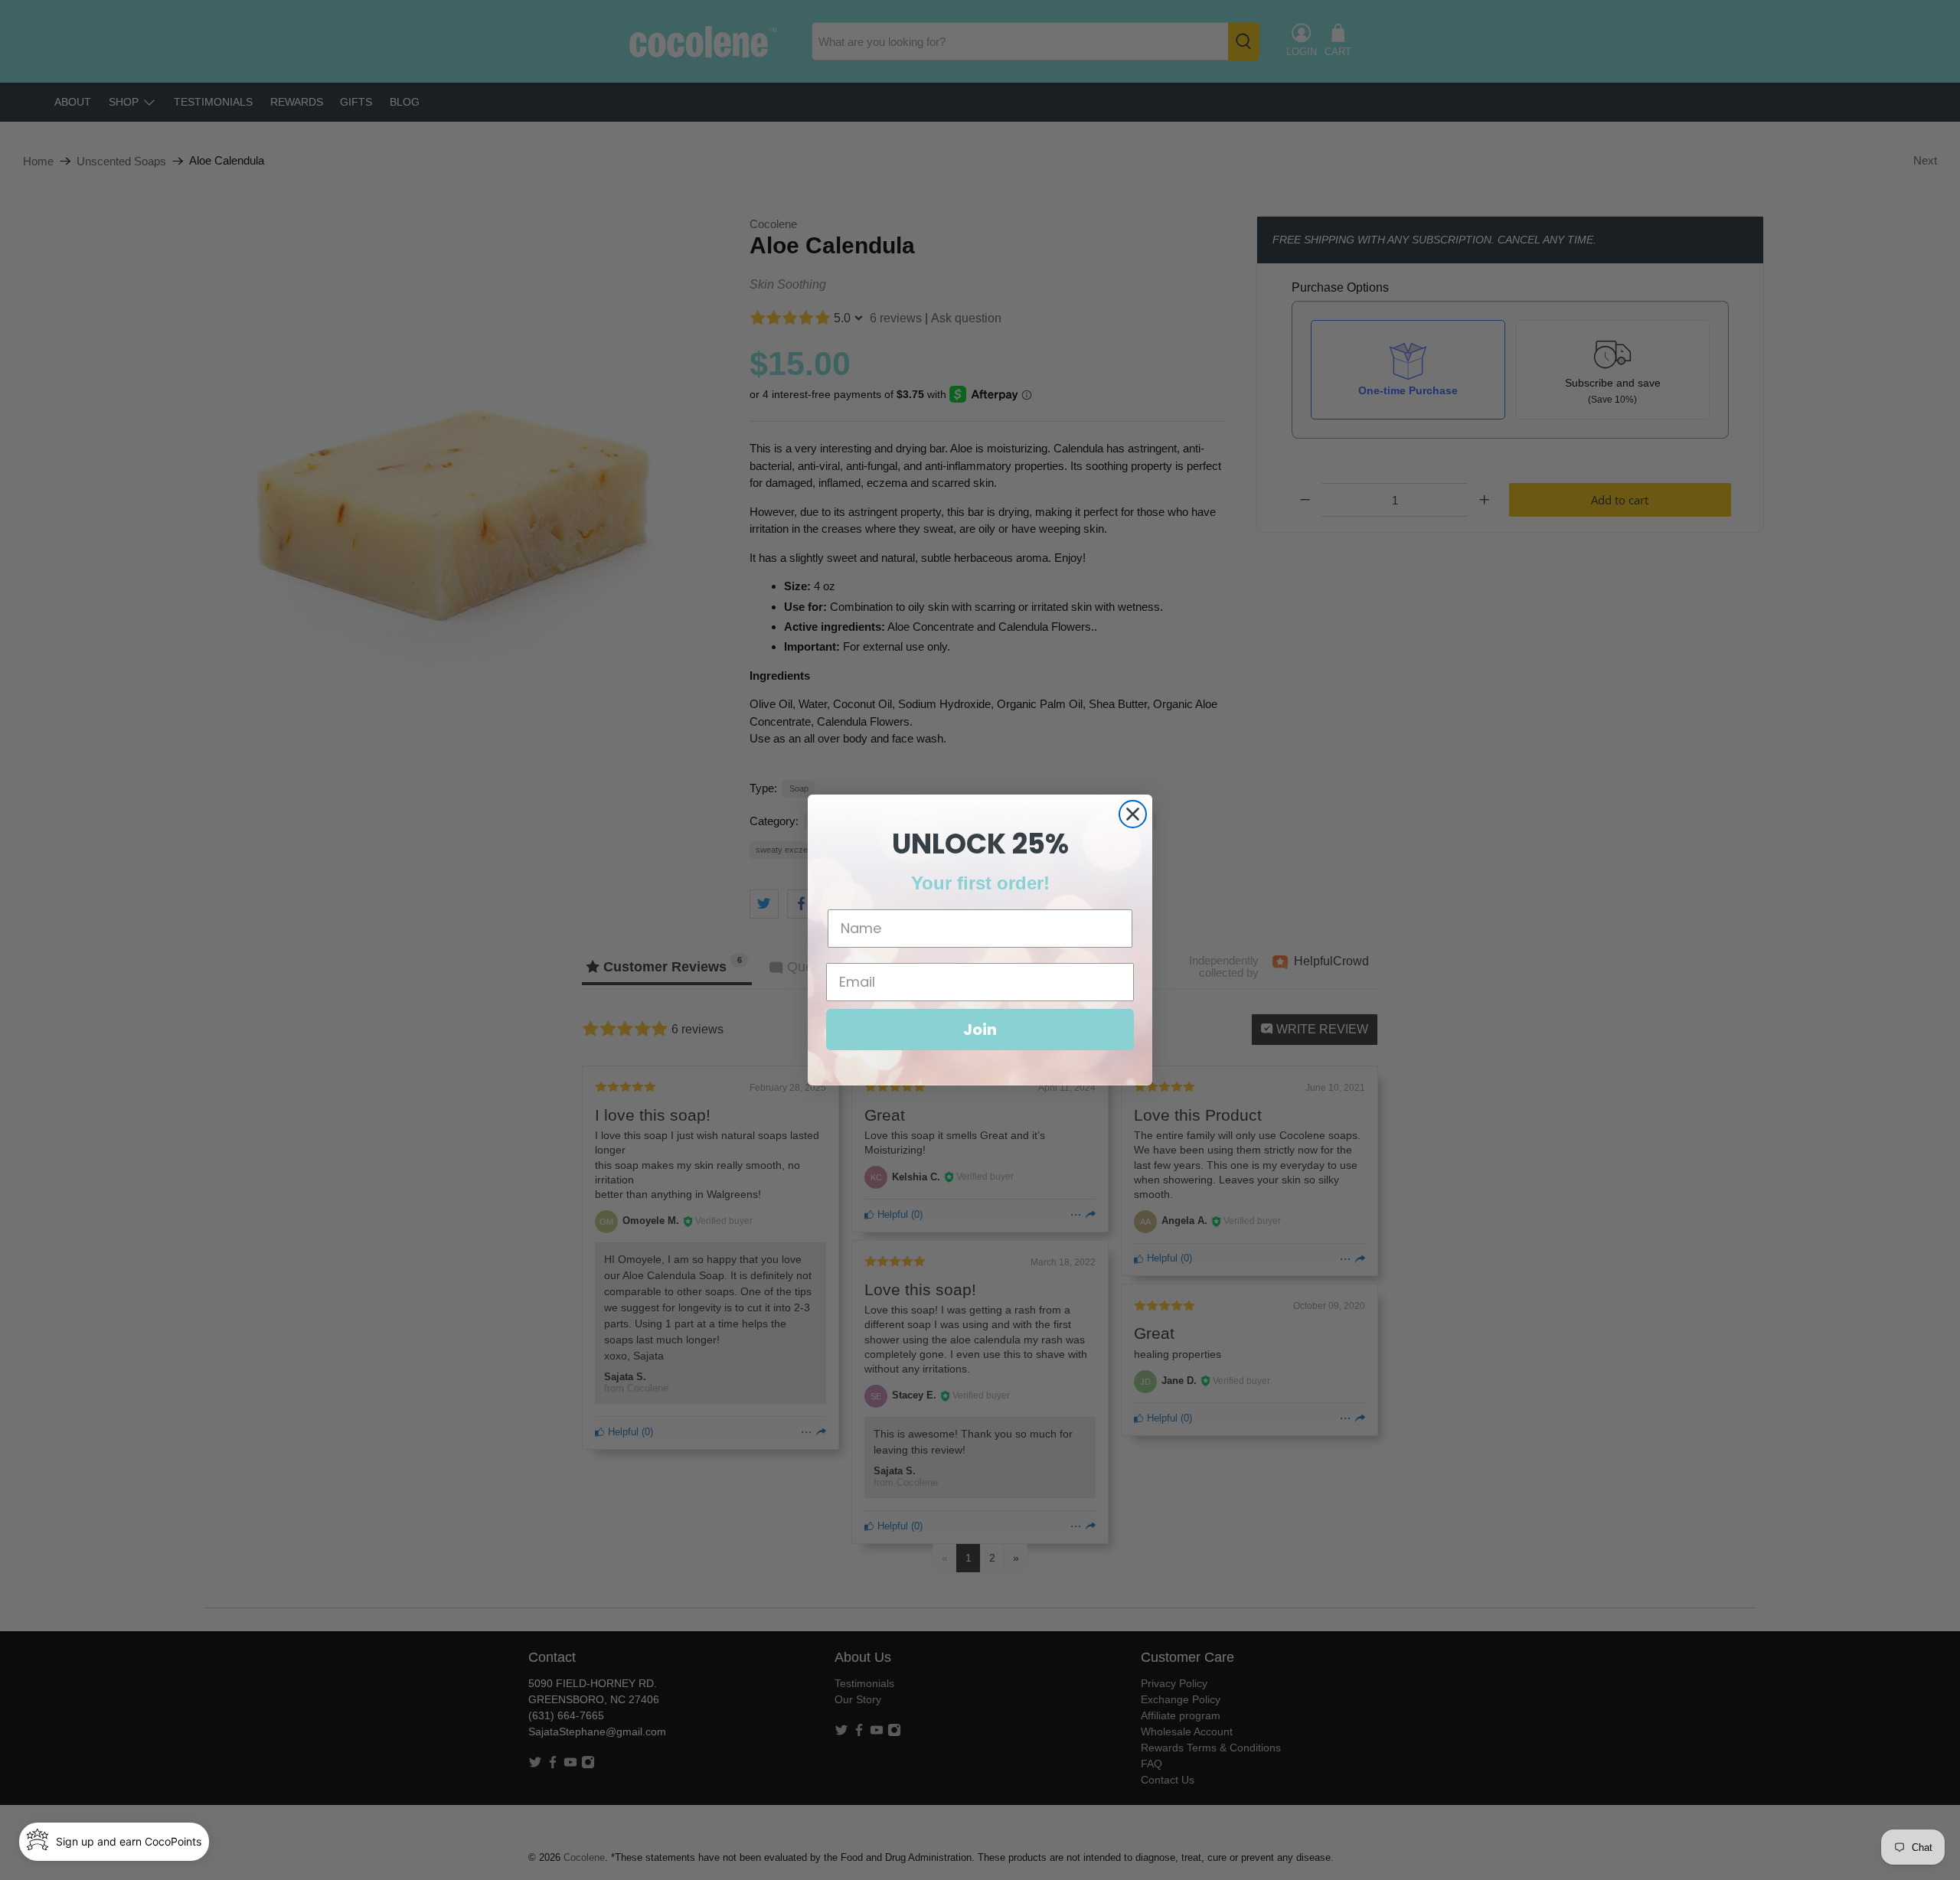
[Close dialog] (1133, 814)
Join (980, 1030)
